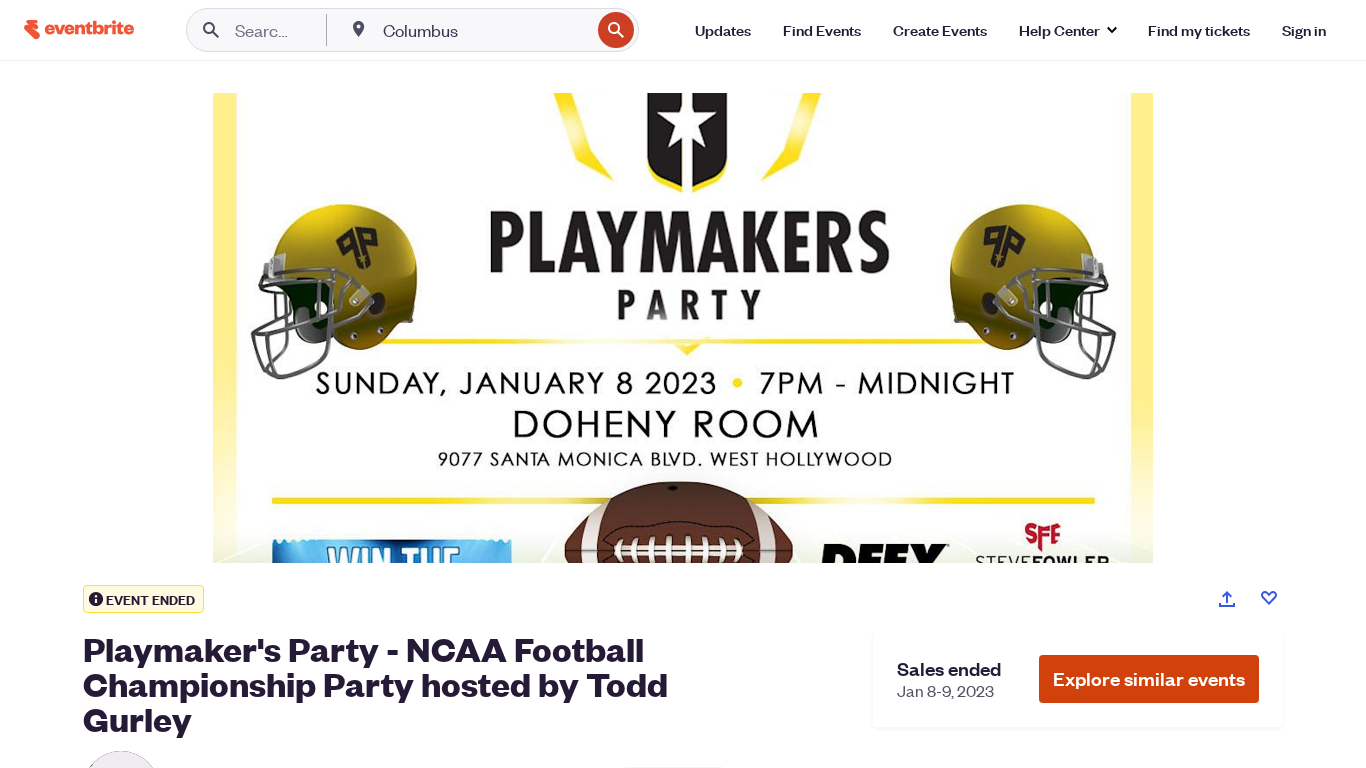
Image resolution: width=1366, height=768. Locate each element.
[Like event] (1269, 598)
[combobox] (484, 30)
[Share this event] (1227, 599)
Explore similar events (1149, 678)
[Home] (79, 29)
